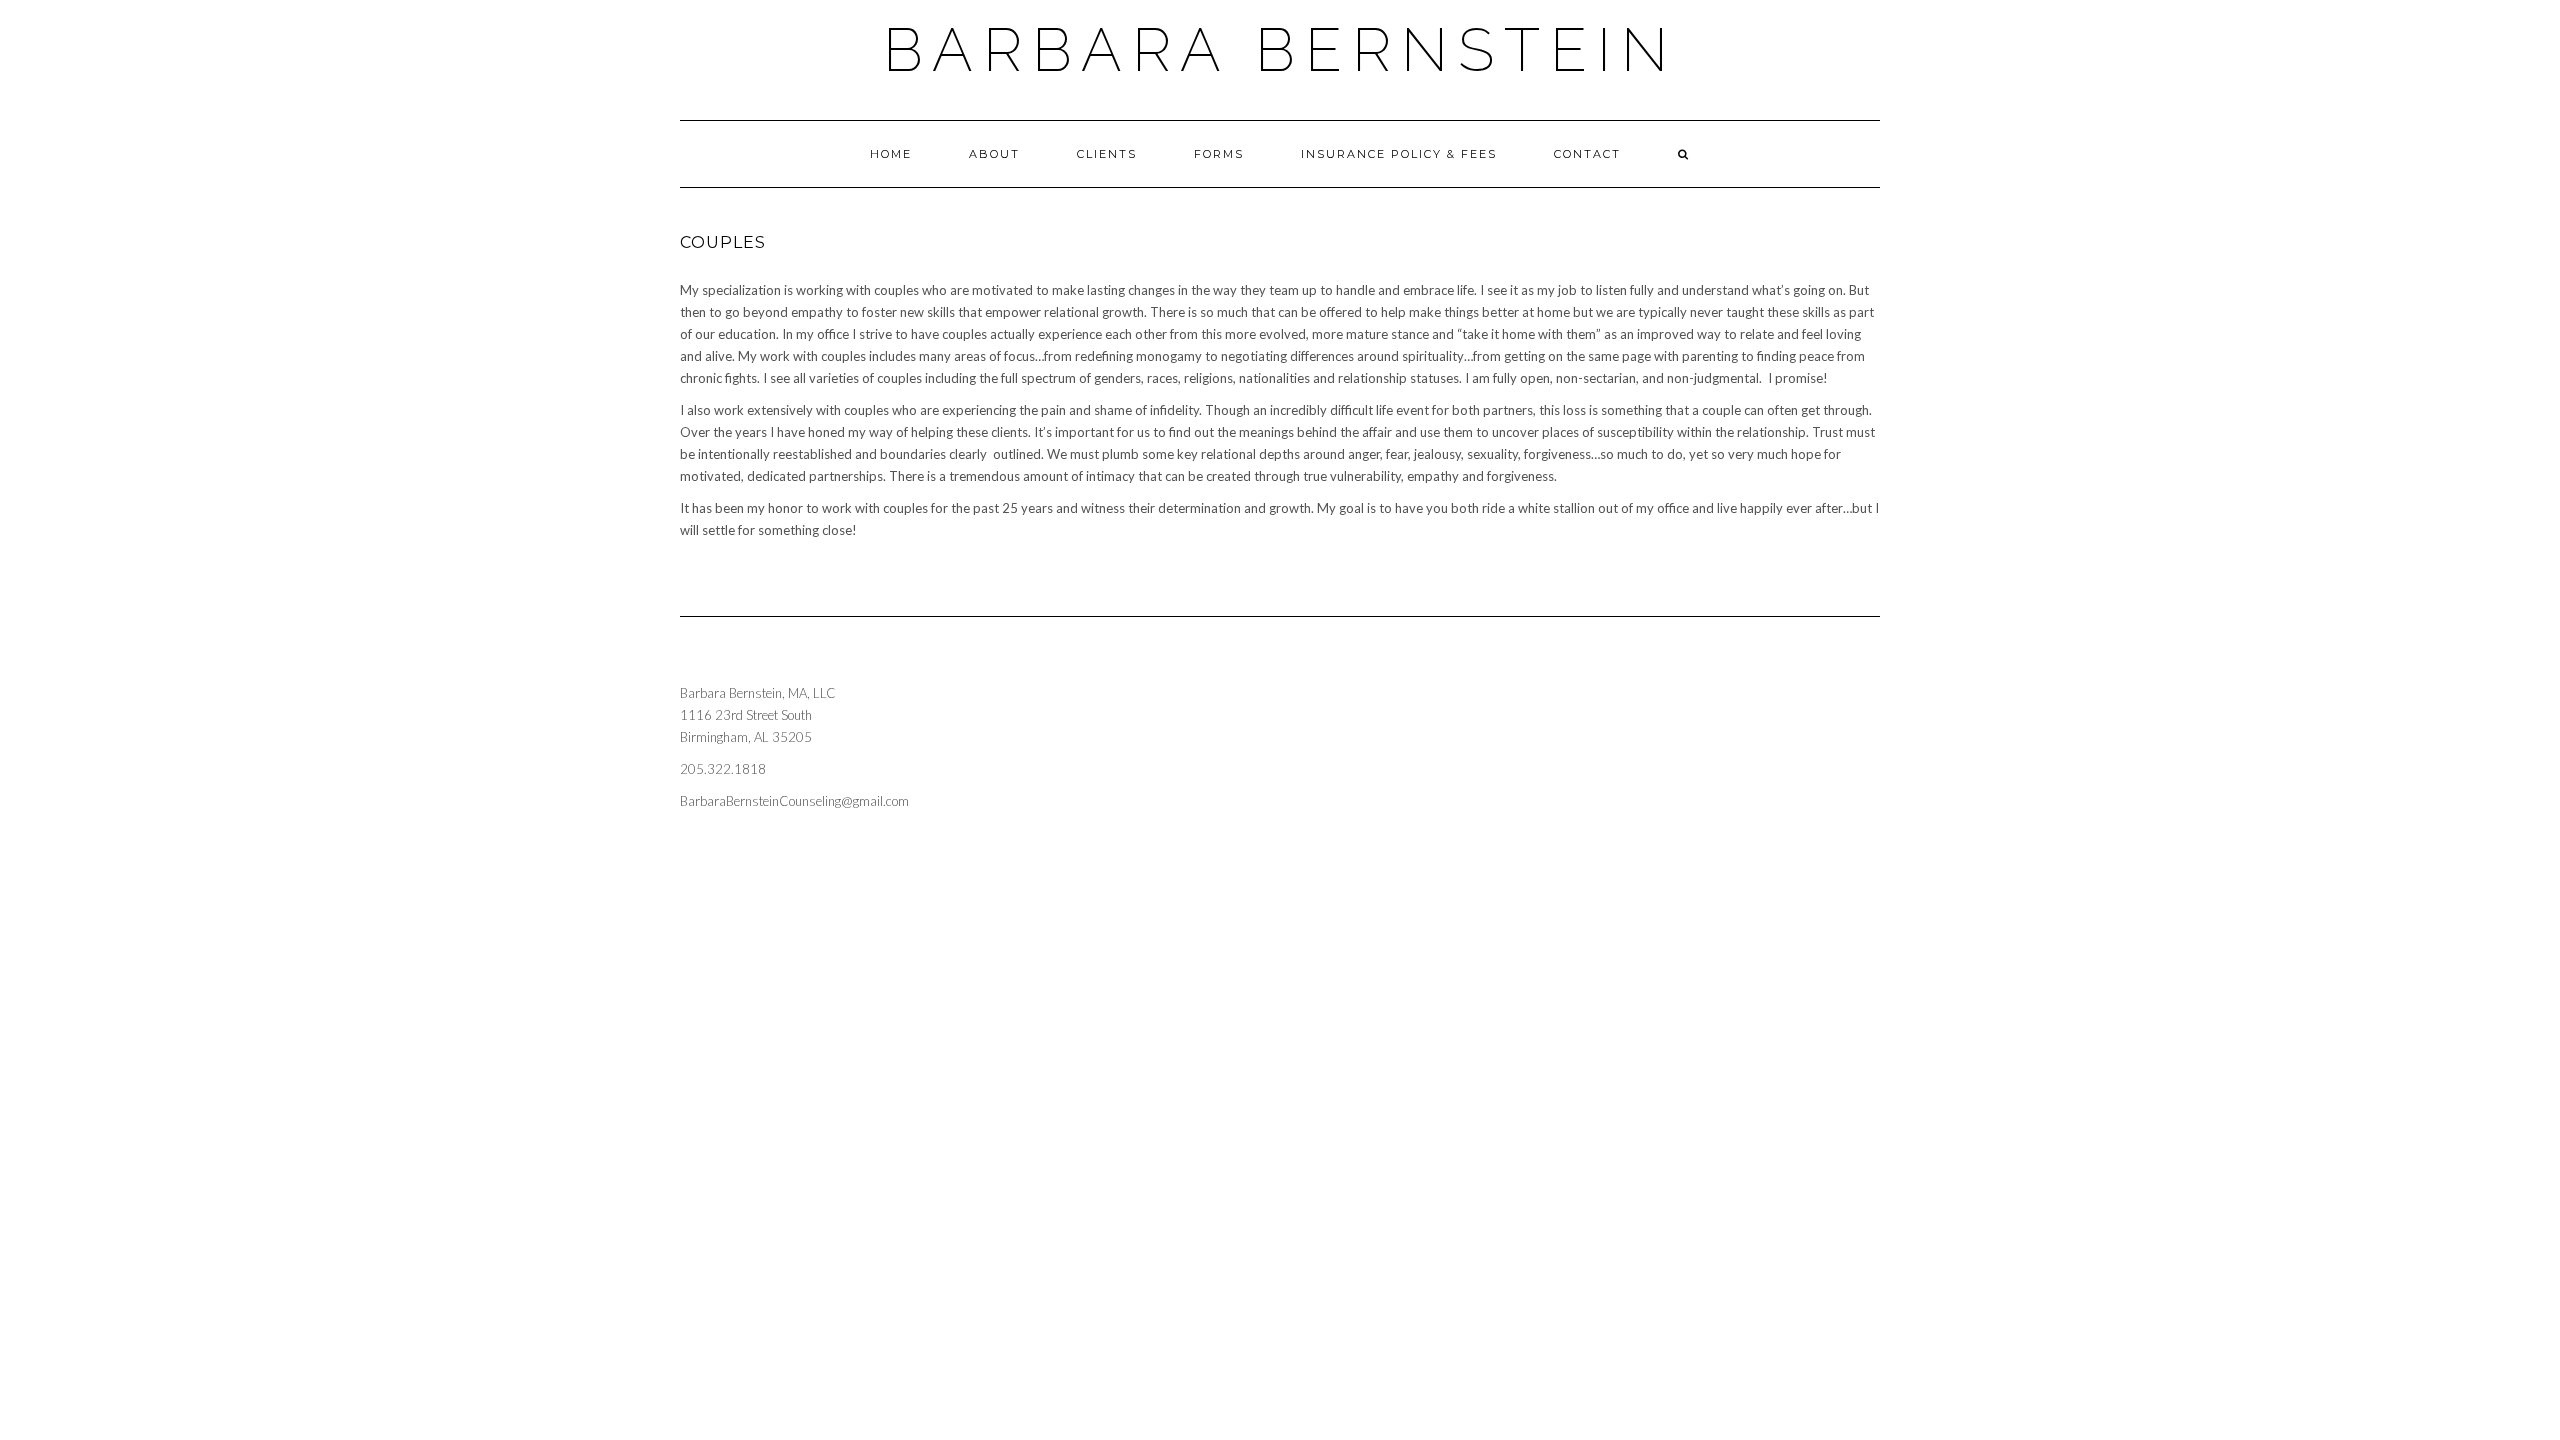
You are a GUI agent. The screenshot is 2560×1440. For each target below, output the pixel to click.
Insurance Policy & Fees (1399, 154)
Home (891, 154)
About (994, 154)
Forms (1219, 154)
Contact (1587, 154)
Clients (1107, 154)
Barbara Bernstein (1280, 50)
